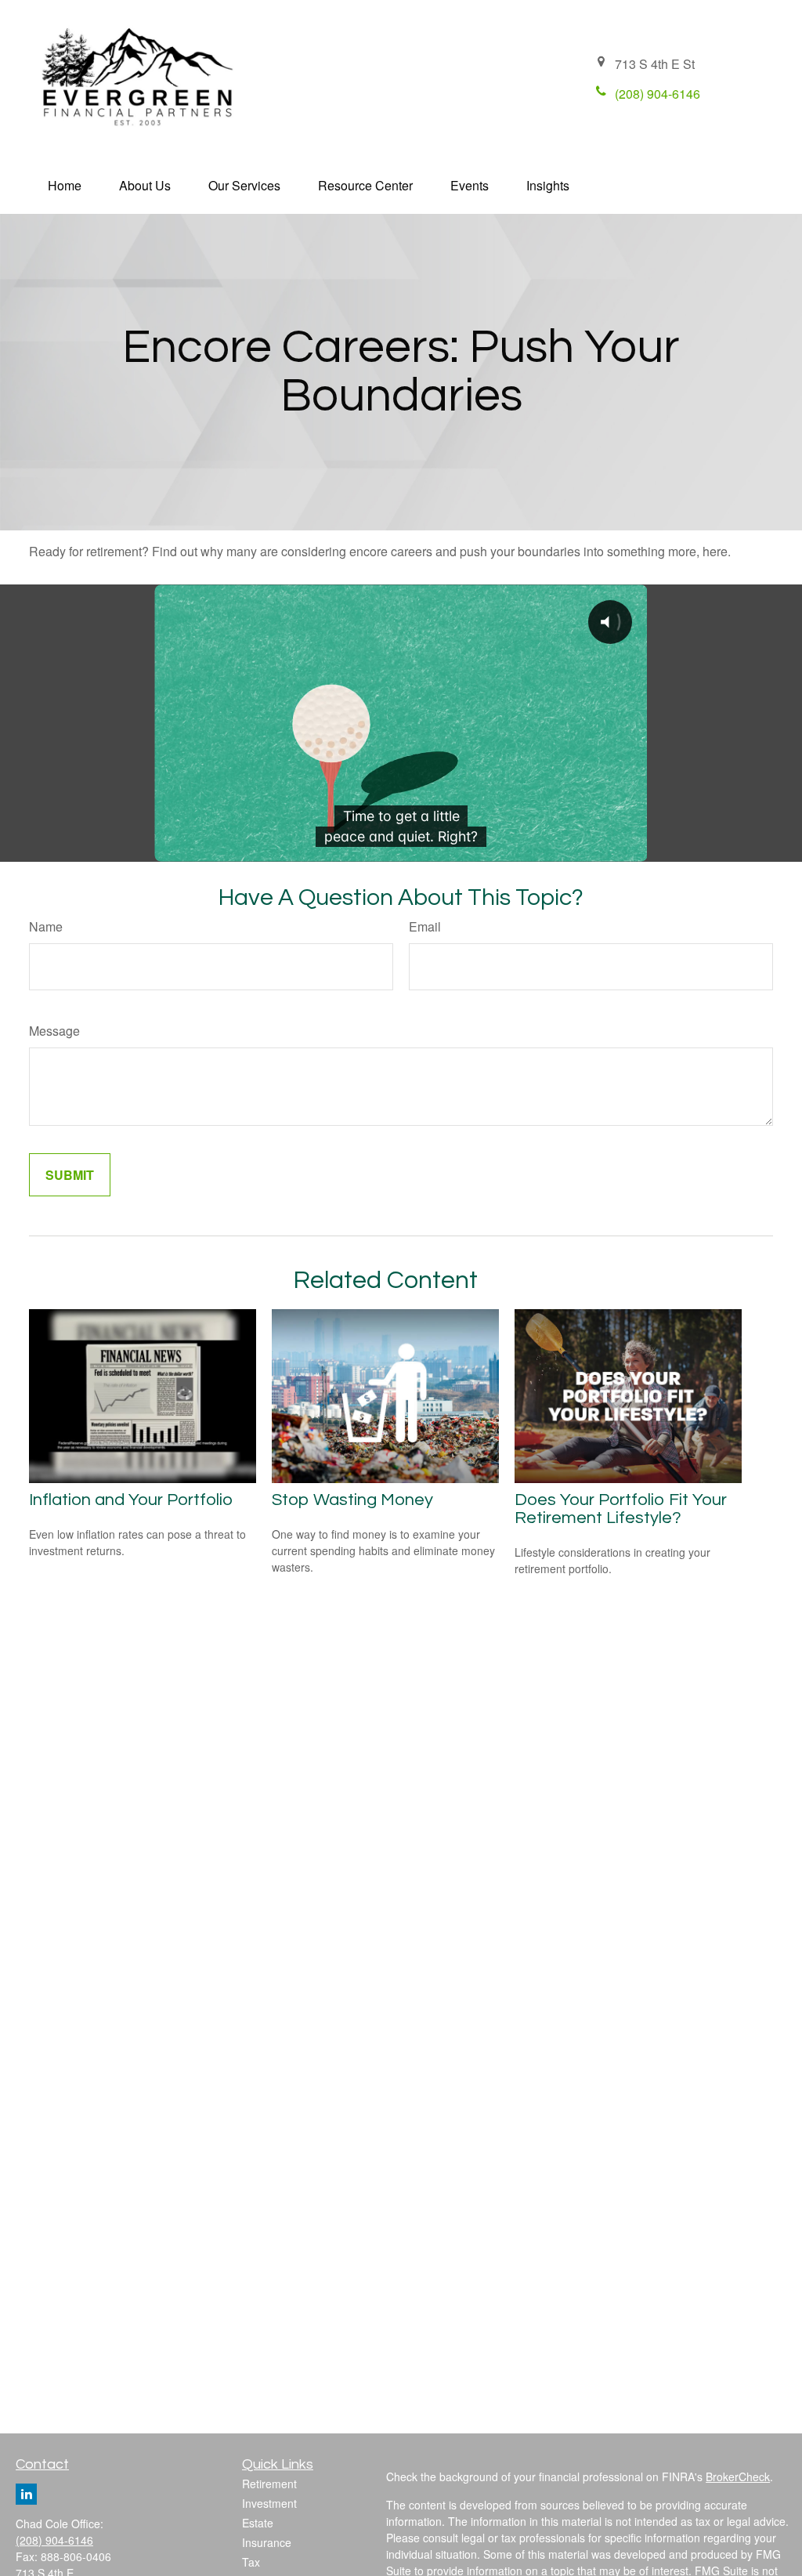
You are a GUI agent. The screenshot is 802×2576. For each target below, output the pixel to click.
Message (54, 1031)
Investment (269, 2503)
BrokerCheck (738, 2477)
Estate (258, 2523)
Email (425, 926)
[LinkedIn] (26, 2494)
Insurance (267, 2542)
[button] (65, 185)
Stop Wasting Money (352, 1500)
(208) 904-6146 (54, 2540)
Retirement (269, 2484)
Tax (251, 2562)
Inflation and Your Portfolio (131, 1500)
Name (46, 926)
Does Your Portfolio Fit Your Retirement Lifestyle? (621, 1509)
